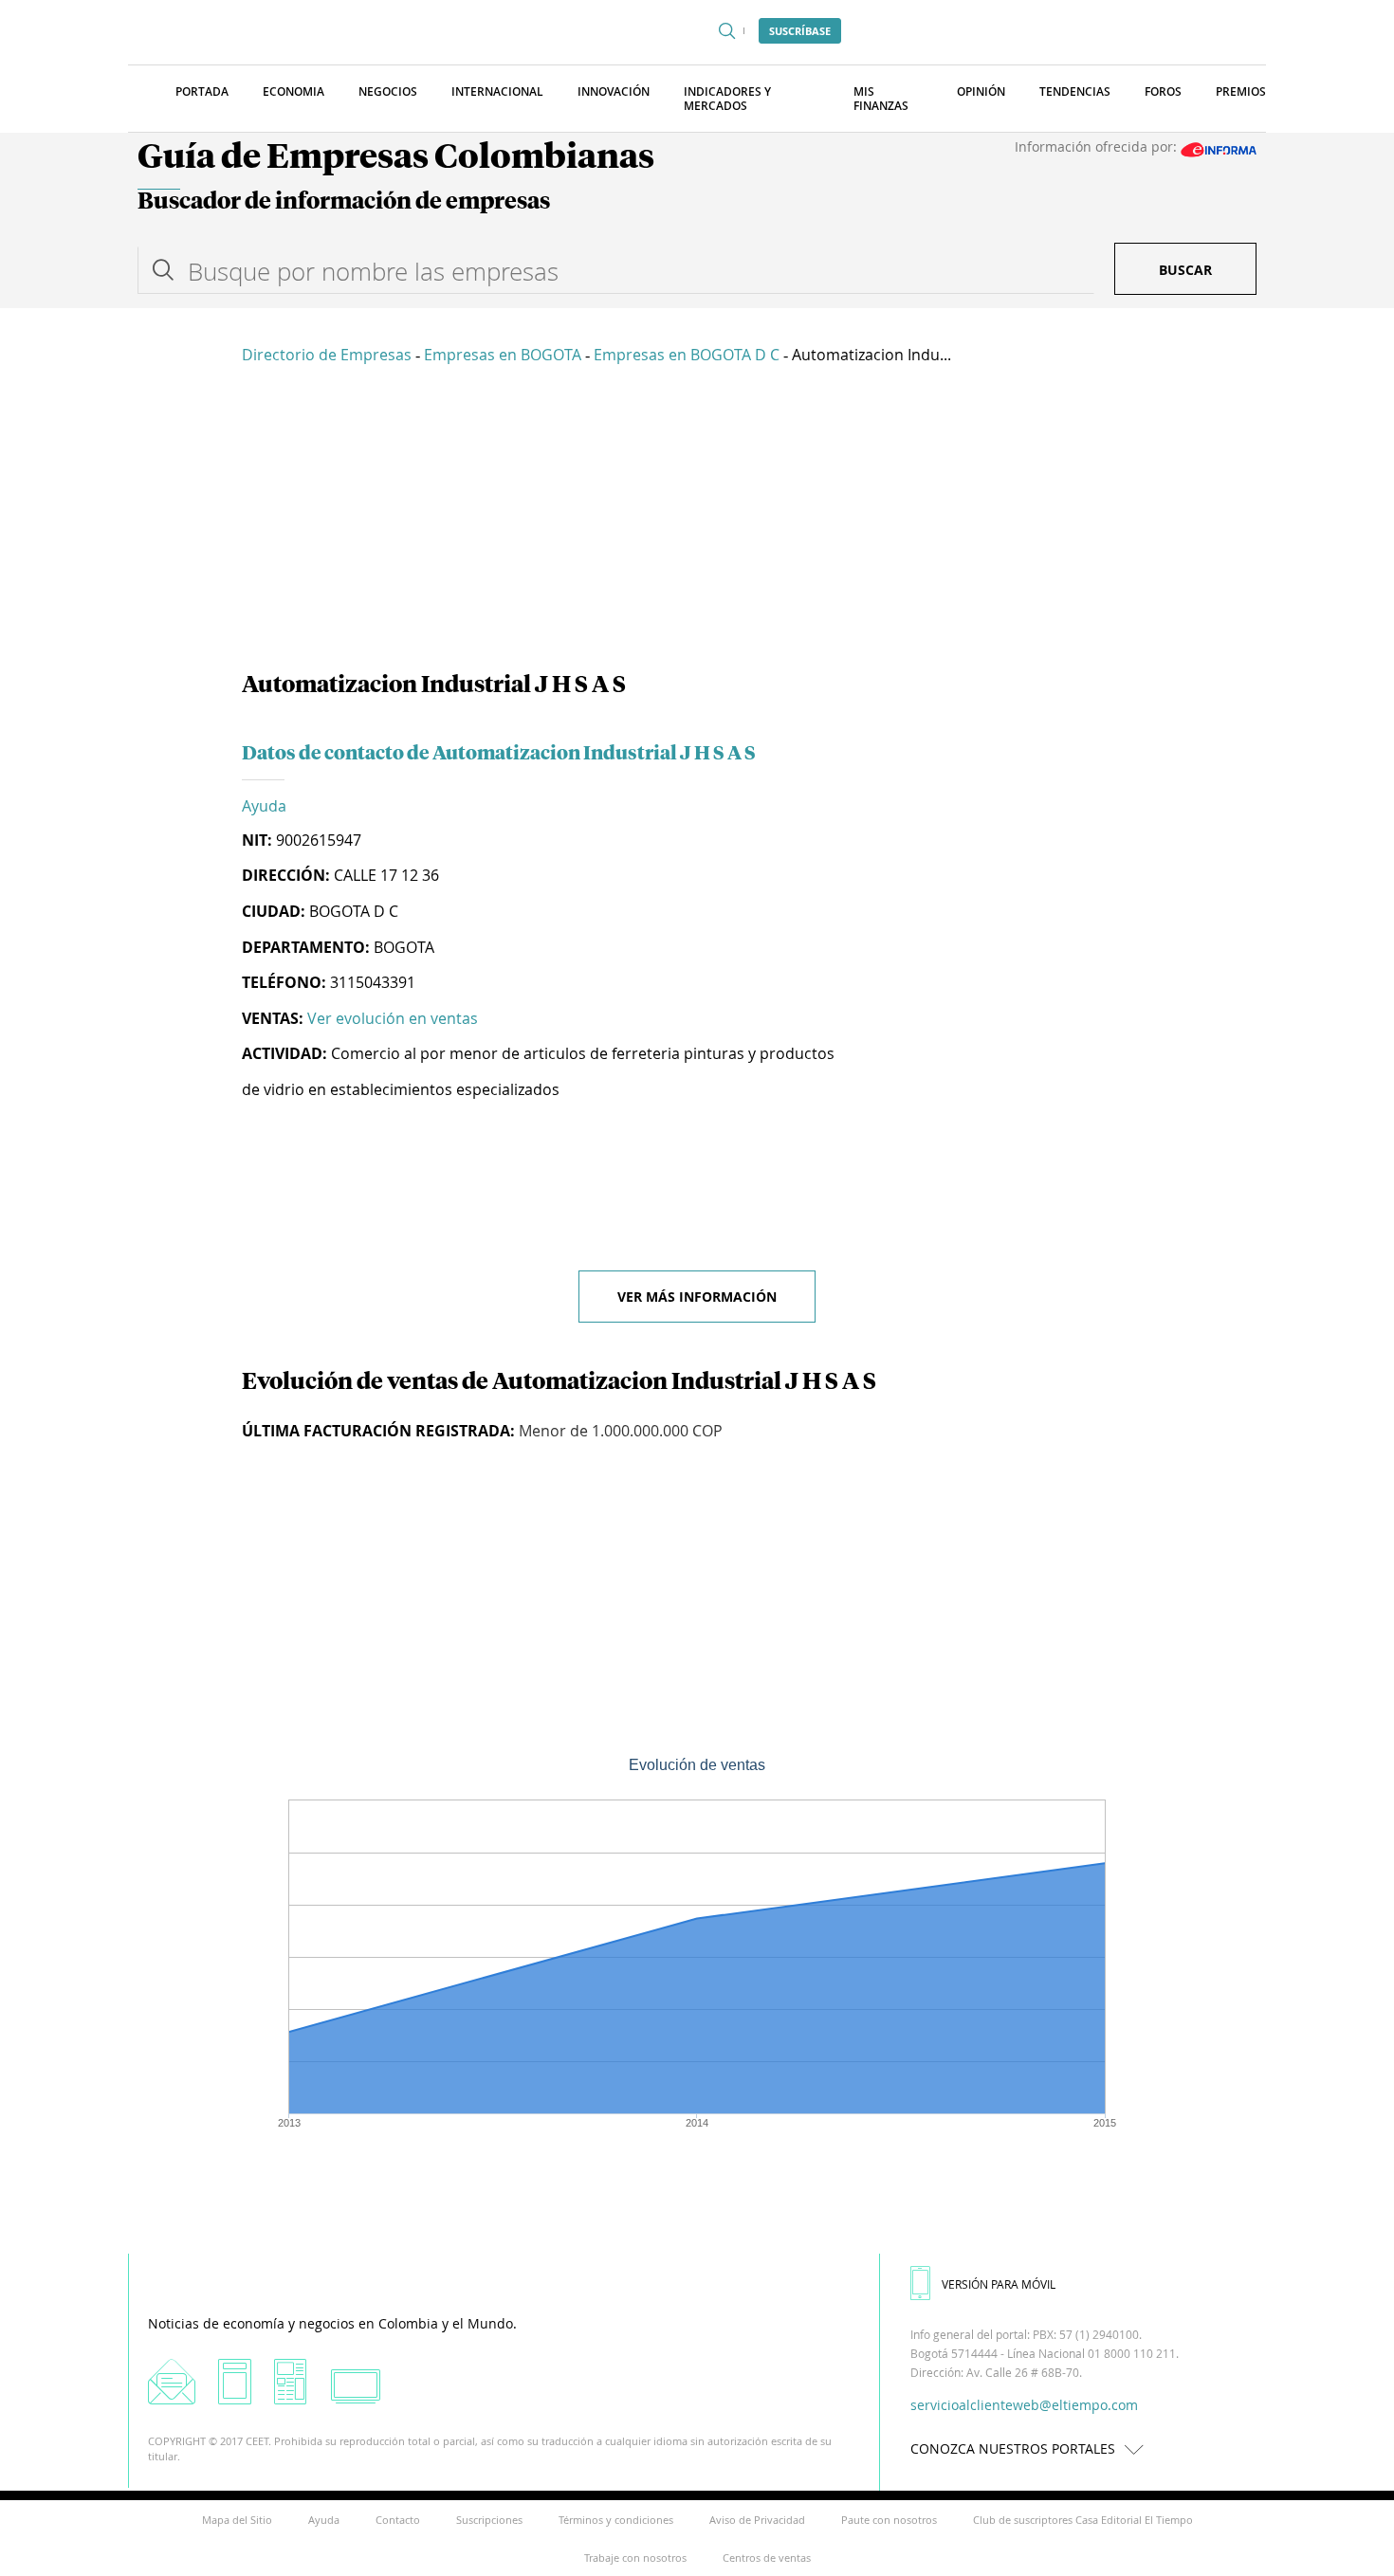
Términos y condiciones (616, 2520)
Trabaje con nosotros (635, 2558)
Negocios (388, 91)
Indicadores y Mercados (727, 99)
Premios (1241, 91)
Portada (202, 91)
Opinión (981, 91)
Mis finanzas (881, 99)
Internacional (497, 91)
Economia (293, 91)
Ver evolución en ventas (393, 1018)
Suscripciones (489, 2520)
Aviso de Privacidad (757, 2520)
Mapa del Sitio (237, 2520)
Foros (1163, 91)
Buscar (1185, 270)
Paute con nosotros (889, 2520)
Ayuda (264, 806)
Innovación (614, 91)
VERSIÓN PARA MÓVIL (999, 2284)
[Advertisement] (697, 521)
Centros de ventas (767, 2558)
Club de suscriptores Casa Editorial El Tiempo (1083, 2520)
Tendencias (1075, 91)
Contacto (398, 2520)
